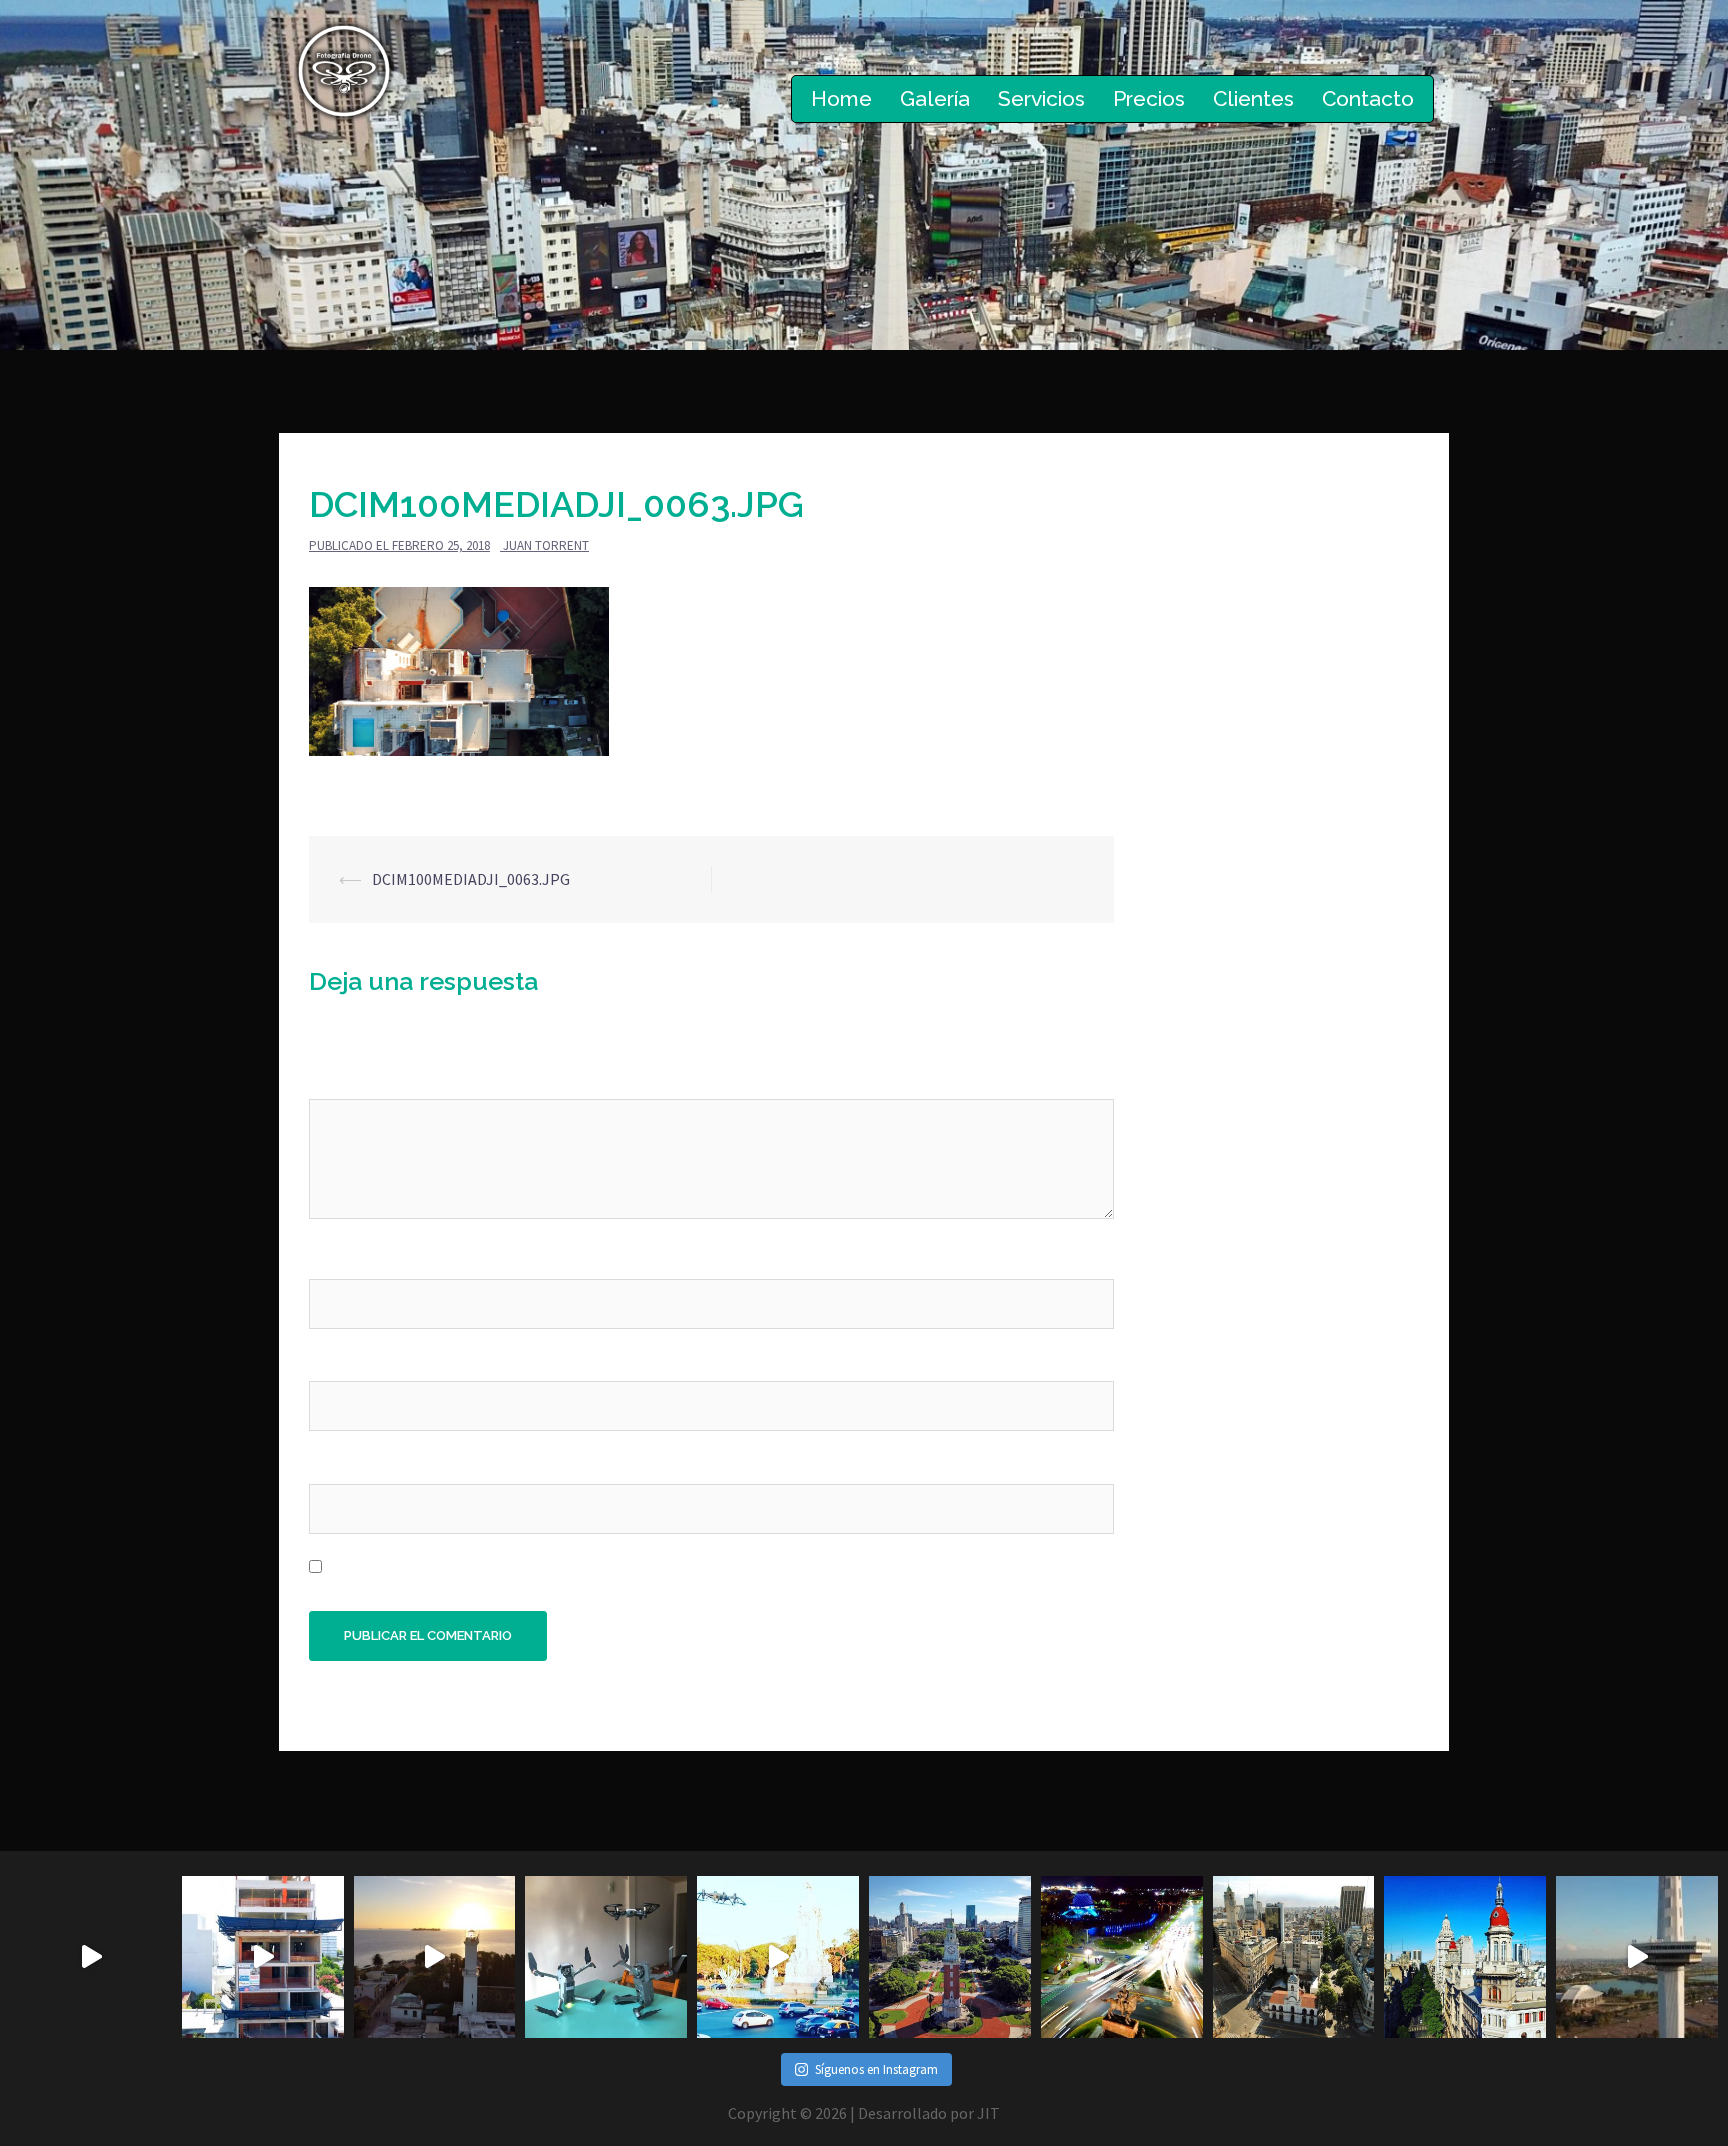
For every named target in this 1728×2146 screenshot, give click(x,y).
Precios (1149, 98)
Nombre (342, 1260)
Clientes (1253, 98)
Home (841, 98)
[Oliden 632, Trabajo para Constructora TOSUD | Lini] (263, 1957)
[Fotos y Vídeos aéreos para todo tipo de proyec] (91, 1957)
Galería (935, 98)
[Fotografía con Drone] (344, 69)
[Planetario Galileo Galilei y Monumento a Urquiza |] (1122, 1957)
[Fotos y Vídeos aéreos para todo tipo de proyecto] (435, 1957)
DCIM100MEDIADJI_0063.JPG (471, 879)
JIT (988, 2113)
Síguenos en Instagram (876, 2069)
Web (324, 1464)
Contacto (1368, 98)
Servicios (1041, 98)
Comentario (357, 1080)
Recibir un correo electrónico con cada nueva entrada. (516, 1567)
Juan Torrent (546, 545)
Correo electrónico (381, 1362)
